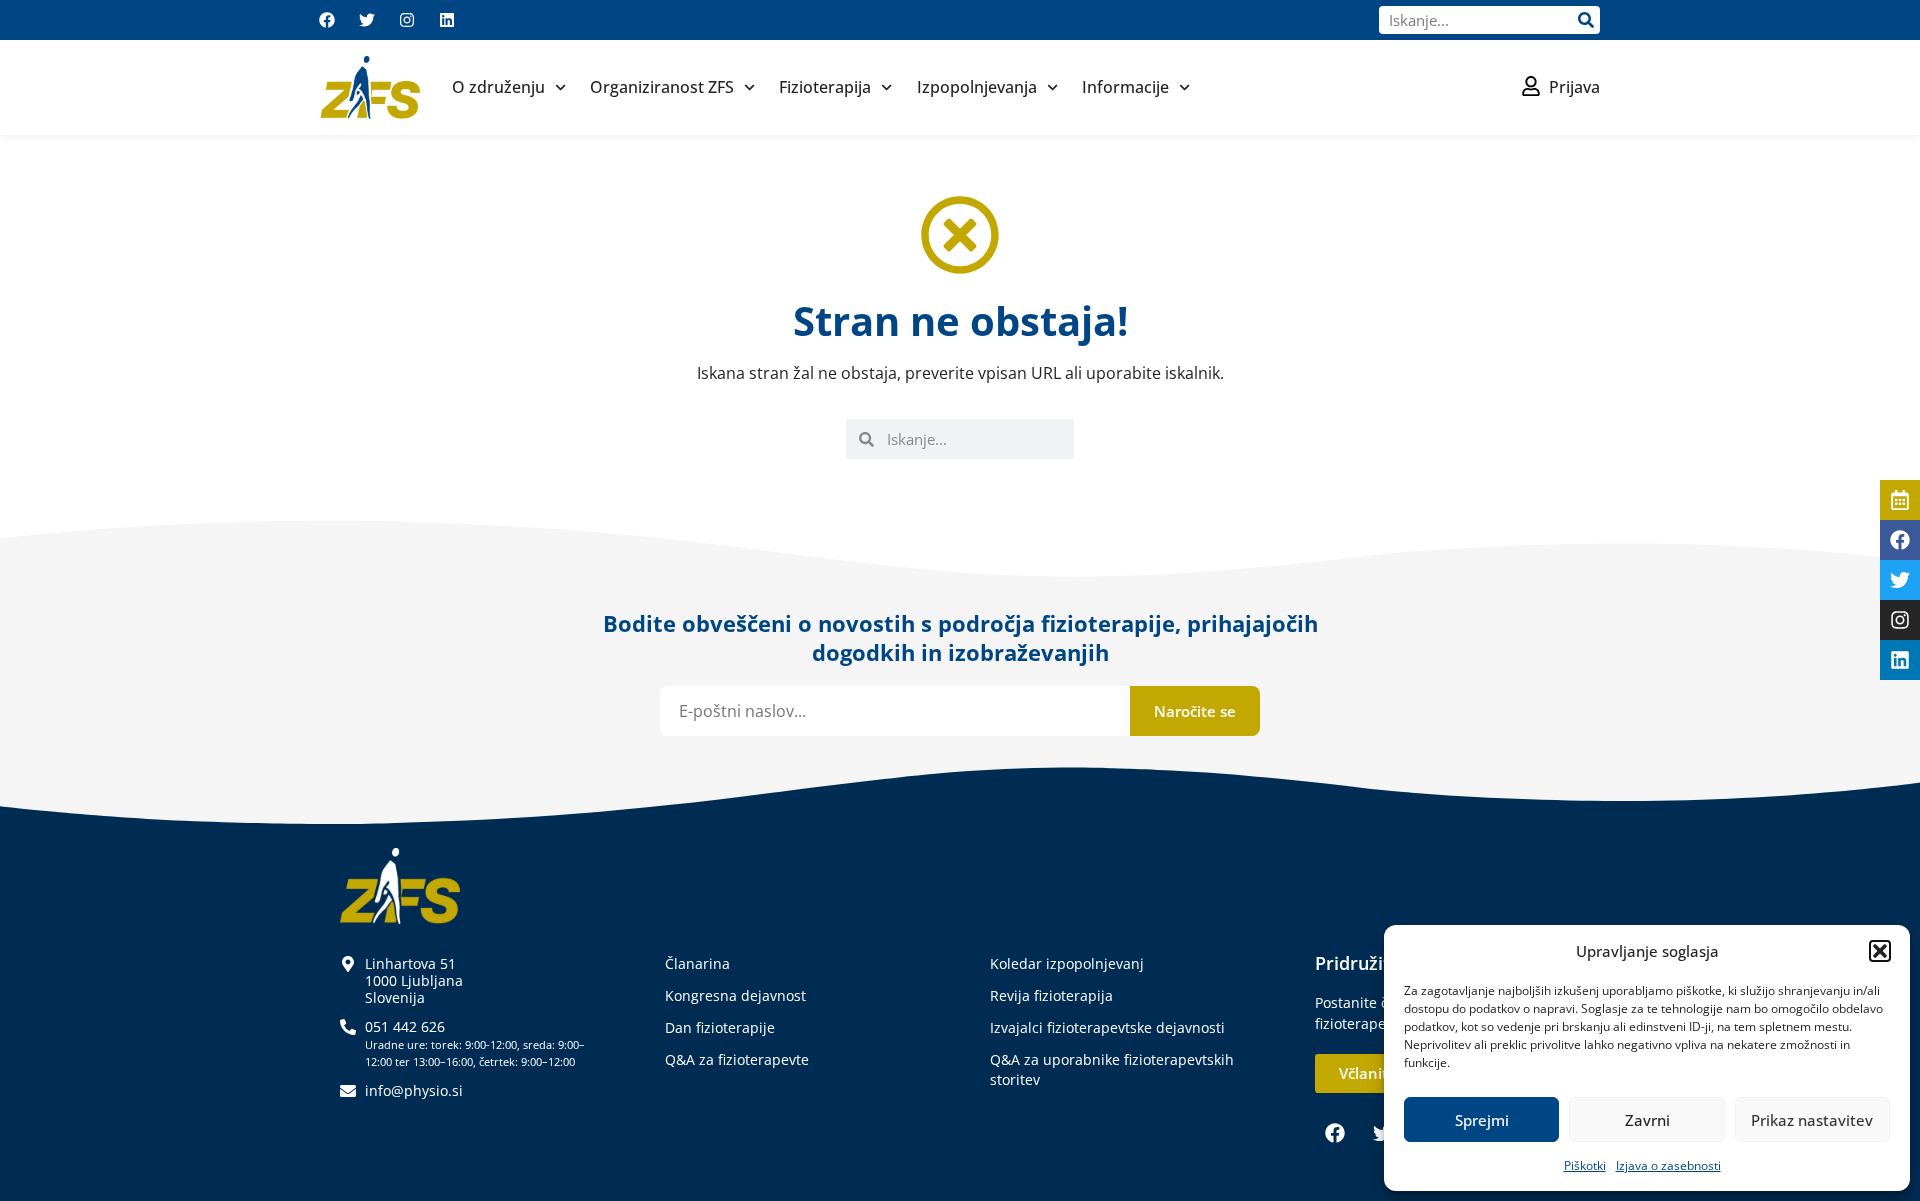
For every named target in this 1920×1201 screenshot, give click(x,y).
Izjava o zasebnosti (1668, 1165)
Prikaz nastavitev (1812, 1120)
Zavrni (1647, 1120)
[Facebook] (327, 20)
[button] (1880, 951)
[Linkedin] (447, 20)
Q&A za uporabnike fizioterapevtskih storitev (1112, 1069)
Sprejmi (1482, 1120)
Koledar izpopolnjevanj (1067, 963)
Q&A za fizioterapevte (737, 1059)
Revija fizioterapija (1051, 995)
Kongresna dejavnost (735, 995)
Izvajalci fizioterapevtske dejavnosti (1107, 1027)
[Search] (1586, 20)
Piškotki (1585, 1165)
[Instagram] (407, 20)
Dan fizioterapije (720, 1027)
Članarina (697, 963)
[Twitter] (367, 20)
